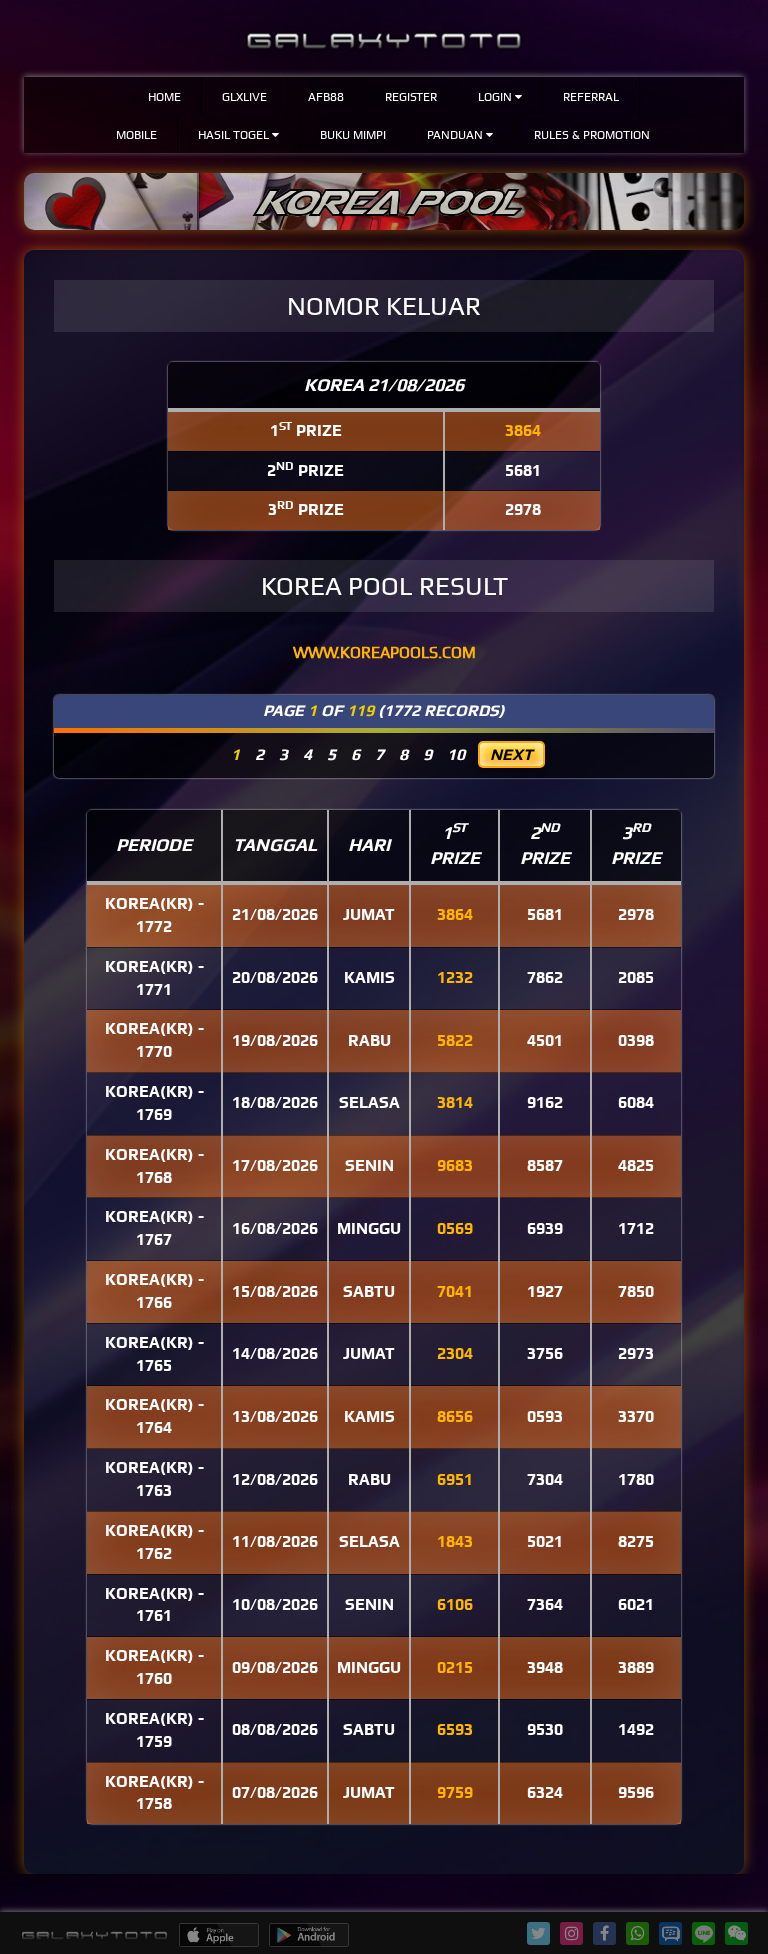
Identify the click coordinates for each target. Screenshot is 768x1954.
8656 (455, 1416)
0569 (455, 1228)
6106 (455, 1604)
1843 (455, 1541)
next (511, 754)
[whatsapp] (638, 1933)
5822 (455, 1040)
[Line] (703, 1939)
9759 (455, 1792)
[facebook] (604, 1933)
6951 (455, 1479)
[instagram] (572, 1933)
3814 (455, 1102)
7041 (455, 1291)
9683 (455, 1165)
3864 (523, 430)
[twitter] (538, 1933)
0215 (455, 1667)
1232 (455, 977)
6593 (455, 1729)
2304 (455, 1353)
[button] (500, 96)
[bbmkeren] (670, 1939)
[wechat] (737, 1933)
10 (456, 754)
